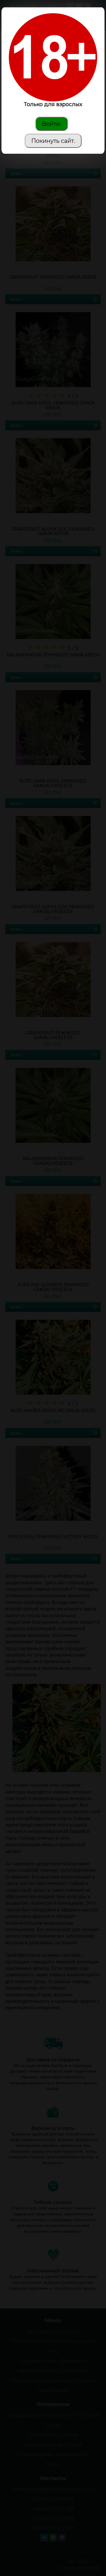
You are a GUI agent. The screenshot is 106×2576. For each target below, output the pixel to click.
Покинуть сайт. (53, 141)
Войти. (52, 124)
